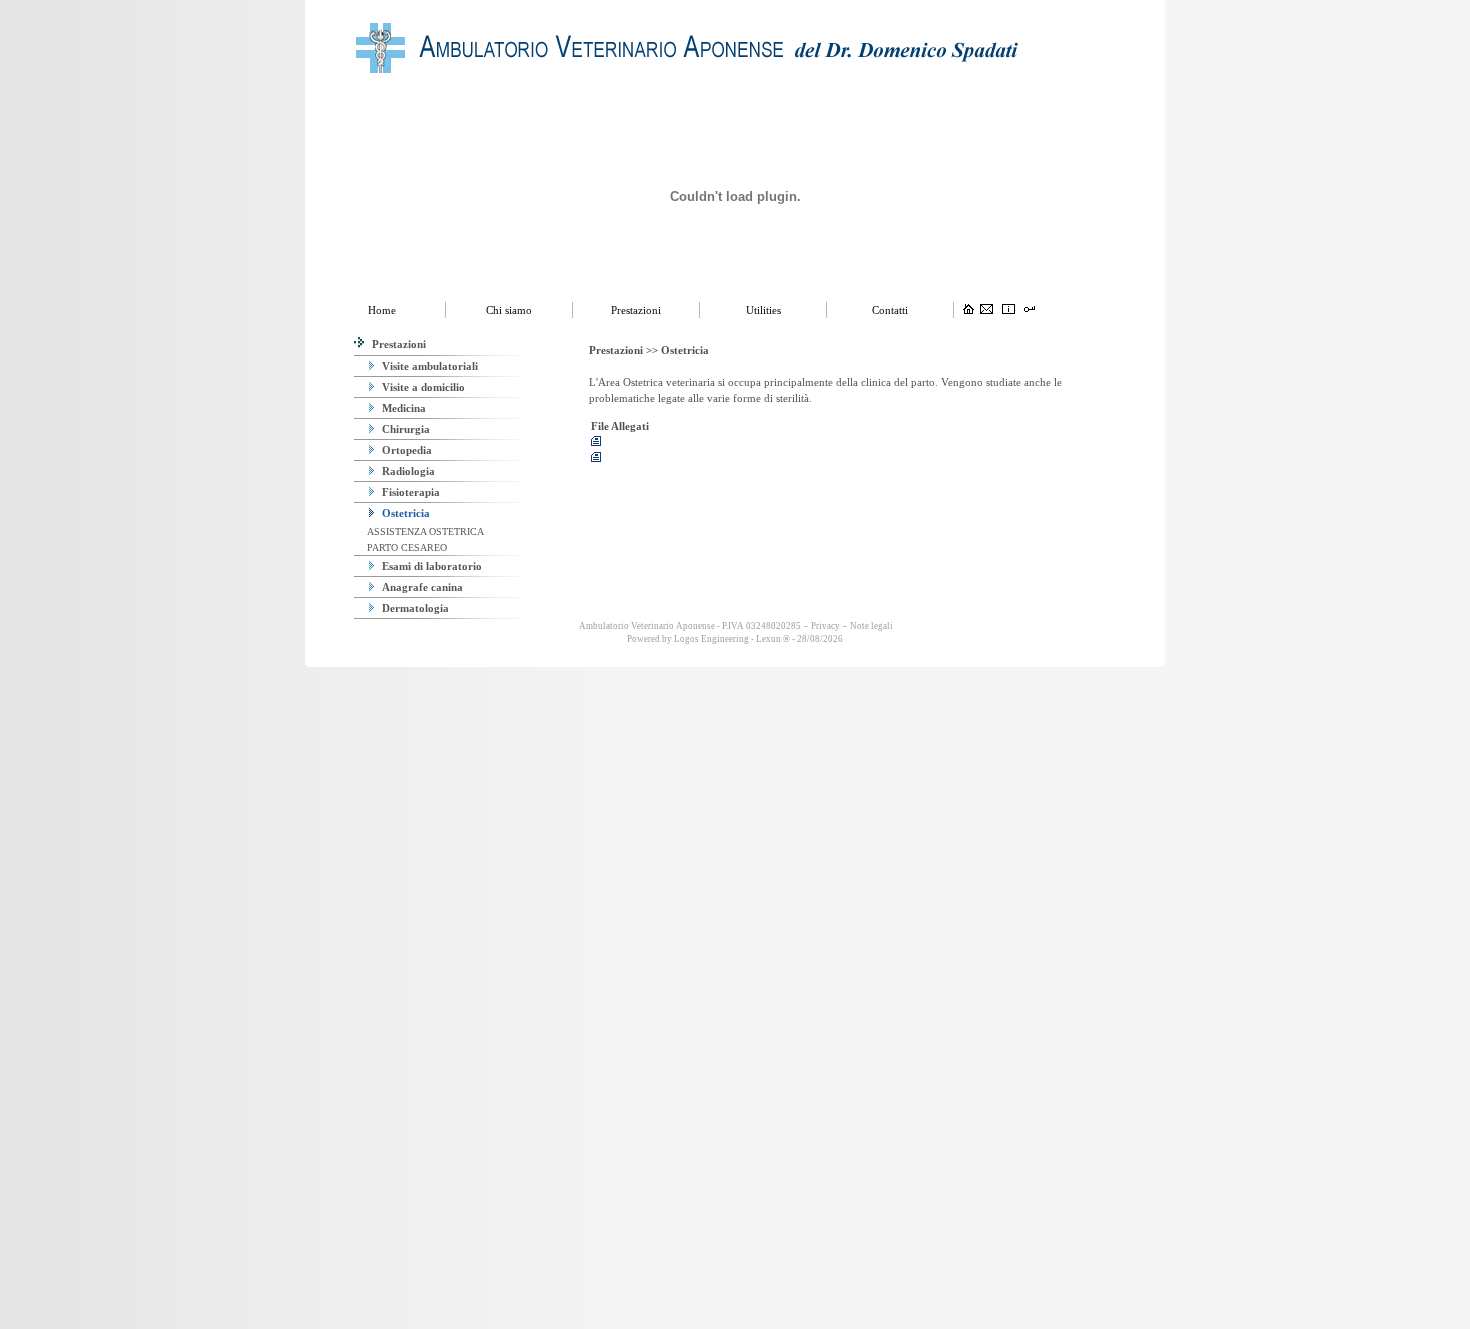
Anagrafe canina (421, 587)
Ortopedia (405, 450)
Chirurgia (404, 429)
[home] (968, 310)
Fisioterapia (409, 492)
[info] (1008, 310)
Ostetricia (404, 513)
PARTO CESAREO (405, 547)
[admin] (1029, 310)
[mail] (986, 310)
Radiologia (407, 471)
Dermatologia (414, 608)
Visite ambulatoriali (428, 366)
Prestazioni (397, 344)
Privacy (825, 626)
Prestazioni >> (625, 350)
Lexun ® (773, 639)
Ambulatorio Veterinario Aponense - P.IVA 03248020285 (689, 626)
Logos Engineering (711, 639)
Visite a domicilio (422, 387)
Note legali (871, 626)
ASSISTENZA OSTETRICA (424, 531)
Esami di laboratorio (430, 566)
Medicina (402, 408)
